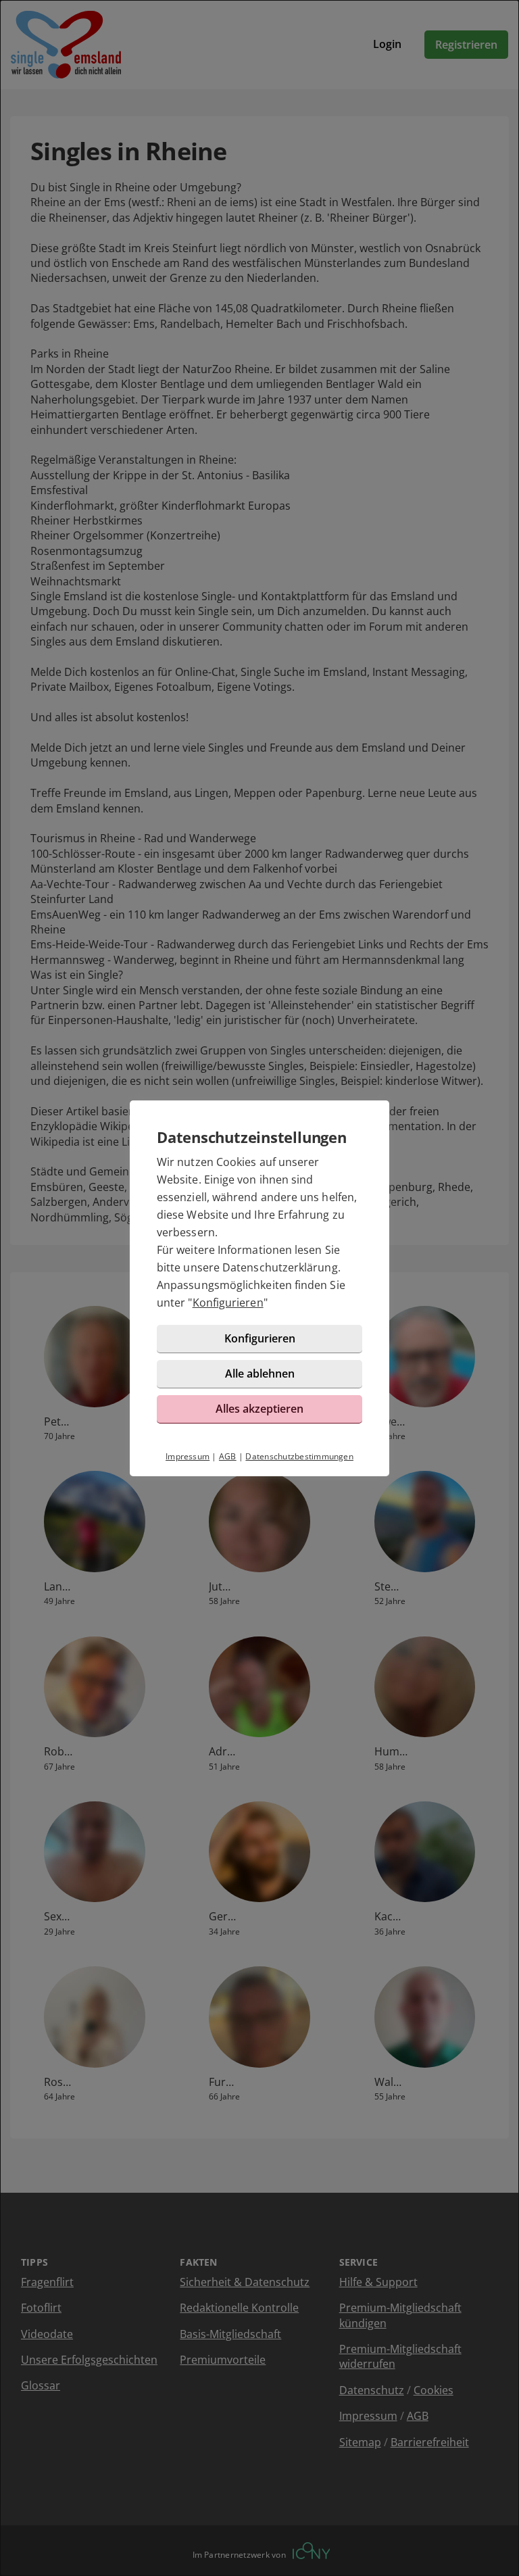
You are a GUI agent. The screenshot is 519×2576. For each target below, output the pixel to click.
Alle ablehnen (260, 1374)
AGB (228, 1456)
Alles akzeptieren (259, 1409)
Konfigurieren (228, 1303)
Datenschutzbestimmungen (299, 1456)
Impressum (188, 1456)
